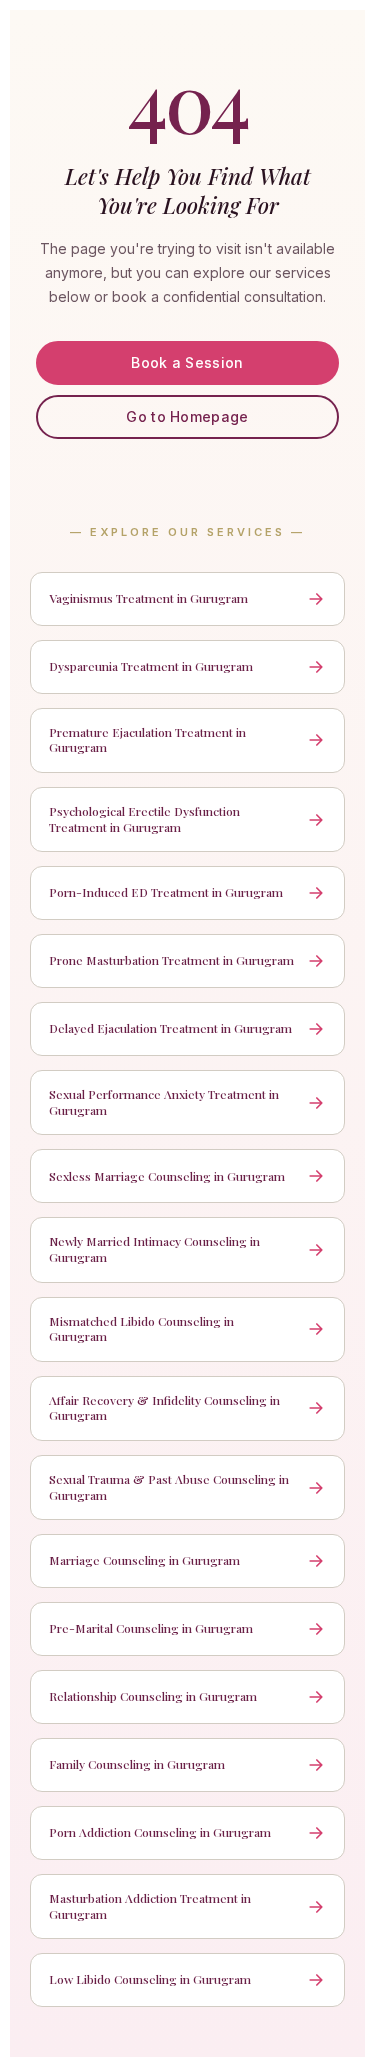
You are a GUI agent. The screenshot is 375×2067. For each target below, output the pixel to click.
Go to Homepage (187, 416)
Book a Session (187, 362)
